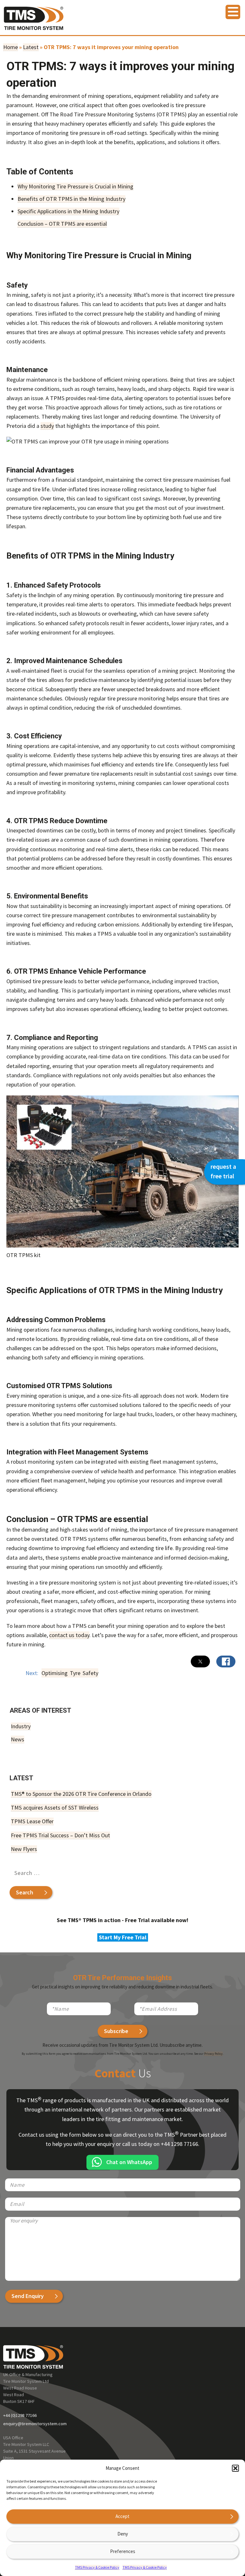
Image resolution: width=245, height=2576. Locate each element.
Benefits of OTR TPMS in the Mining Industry (71, 199)
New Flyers (24, 1849)
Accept (122, 2516)
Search (24, 1892)
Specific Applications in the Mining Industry (68, 211)
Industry (21, 1726)
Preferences (123, 2551)
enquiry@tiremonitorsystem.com (35, 2424)
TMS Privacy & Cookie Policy (97, 2567)
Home (11, 47)
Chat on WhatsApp (129, 2162)
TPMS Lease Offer (32, 1821)
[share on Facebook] (226, 1661)
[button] (235, 2468)
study (47, 426)
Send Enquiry (28, 2296)
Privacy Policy (213, 2054)
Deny (123, 2534)
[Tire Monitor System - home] (34, 21)
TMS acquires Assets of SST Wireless (55, 1808)
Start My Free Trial (123, 1937)
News (18, 1739)
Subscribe (116, 2031)
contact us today (69, 1635)
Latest (31, 47)
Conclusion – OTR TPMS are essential (62, 224)
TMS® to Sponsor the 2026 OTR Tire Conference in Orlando (81, 1794)
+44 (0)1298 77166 (20, 2415)
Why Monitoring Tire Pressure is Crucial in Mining (75, 186)
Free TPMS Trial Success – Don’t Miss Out (60, 1835)
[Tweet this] (200, 1661)
